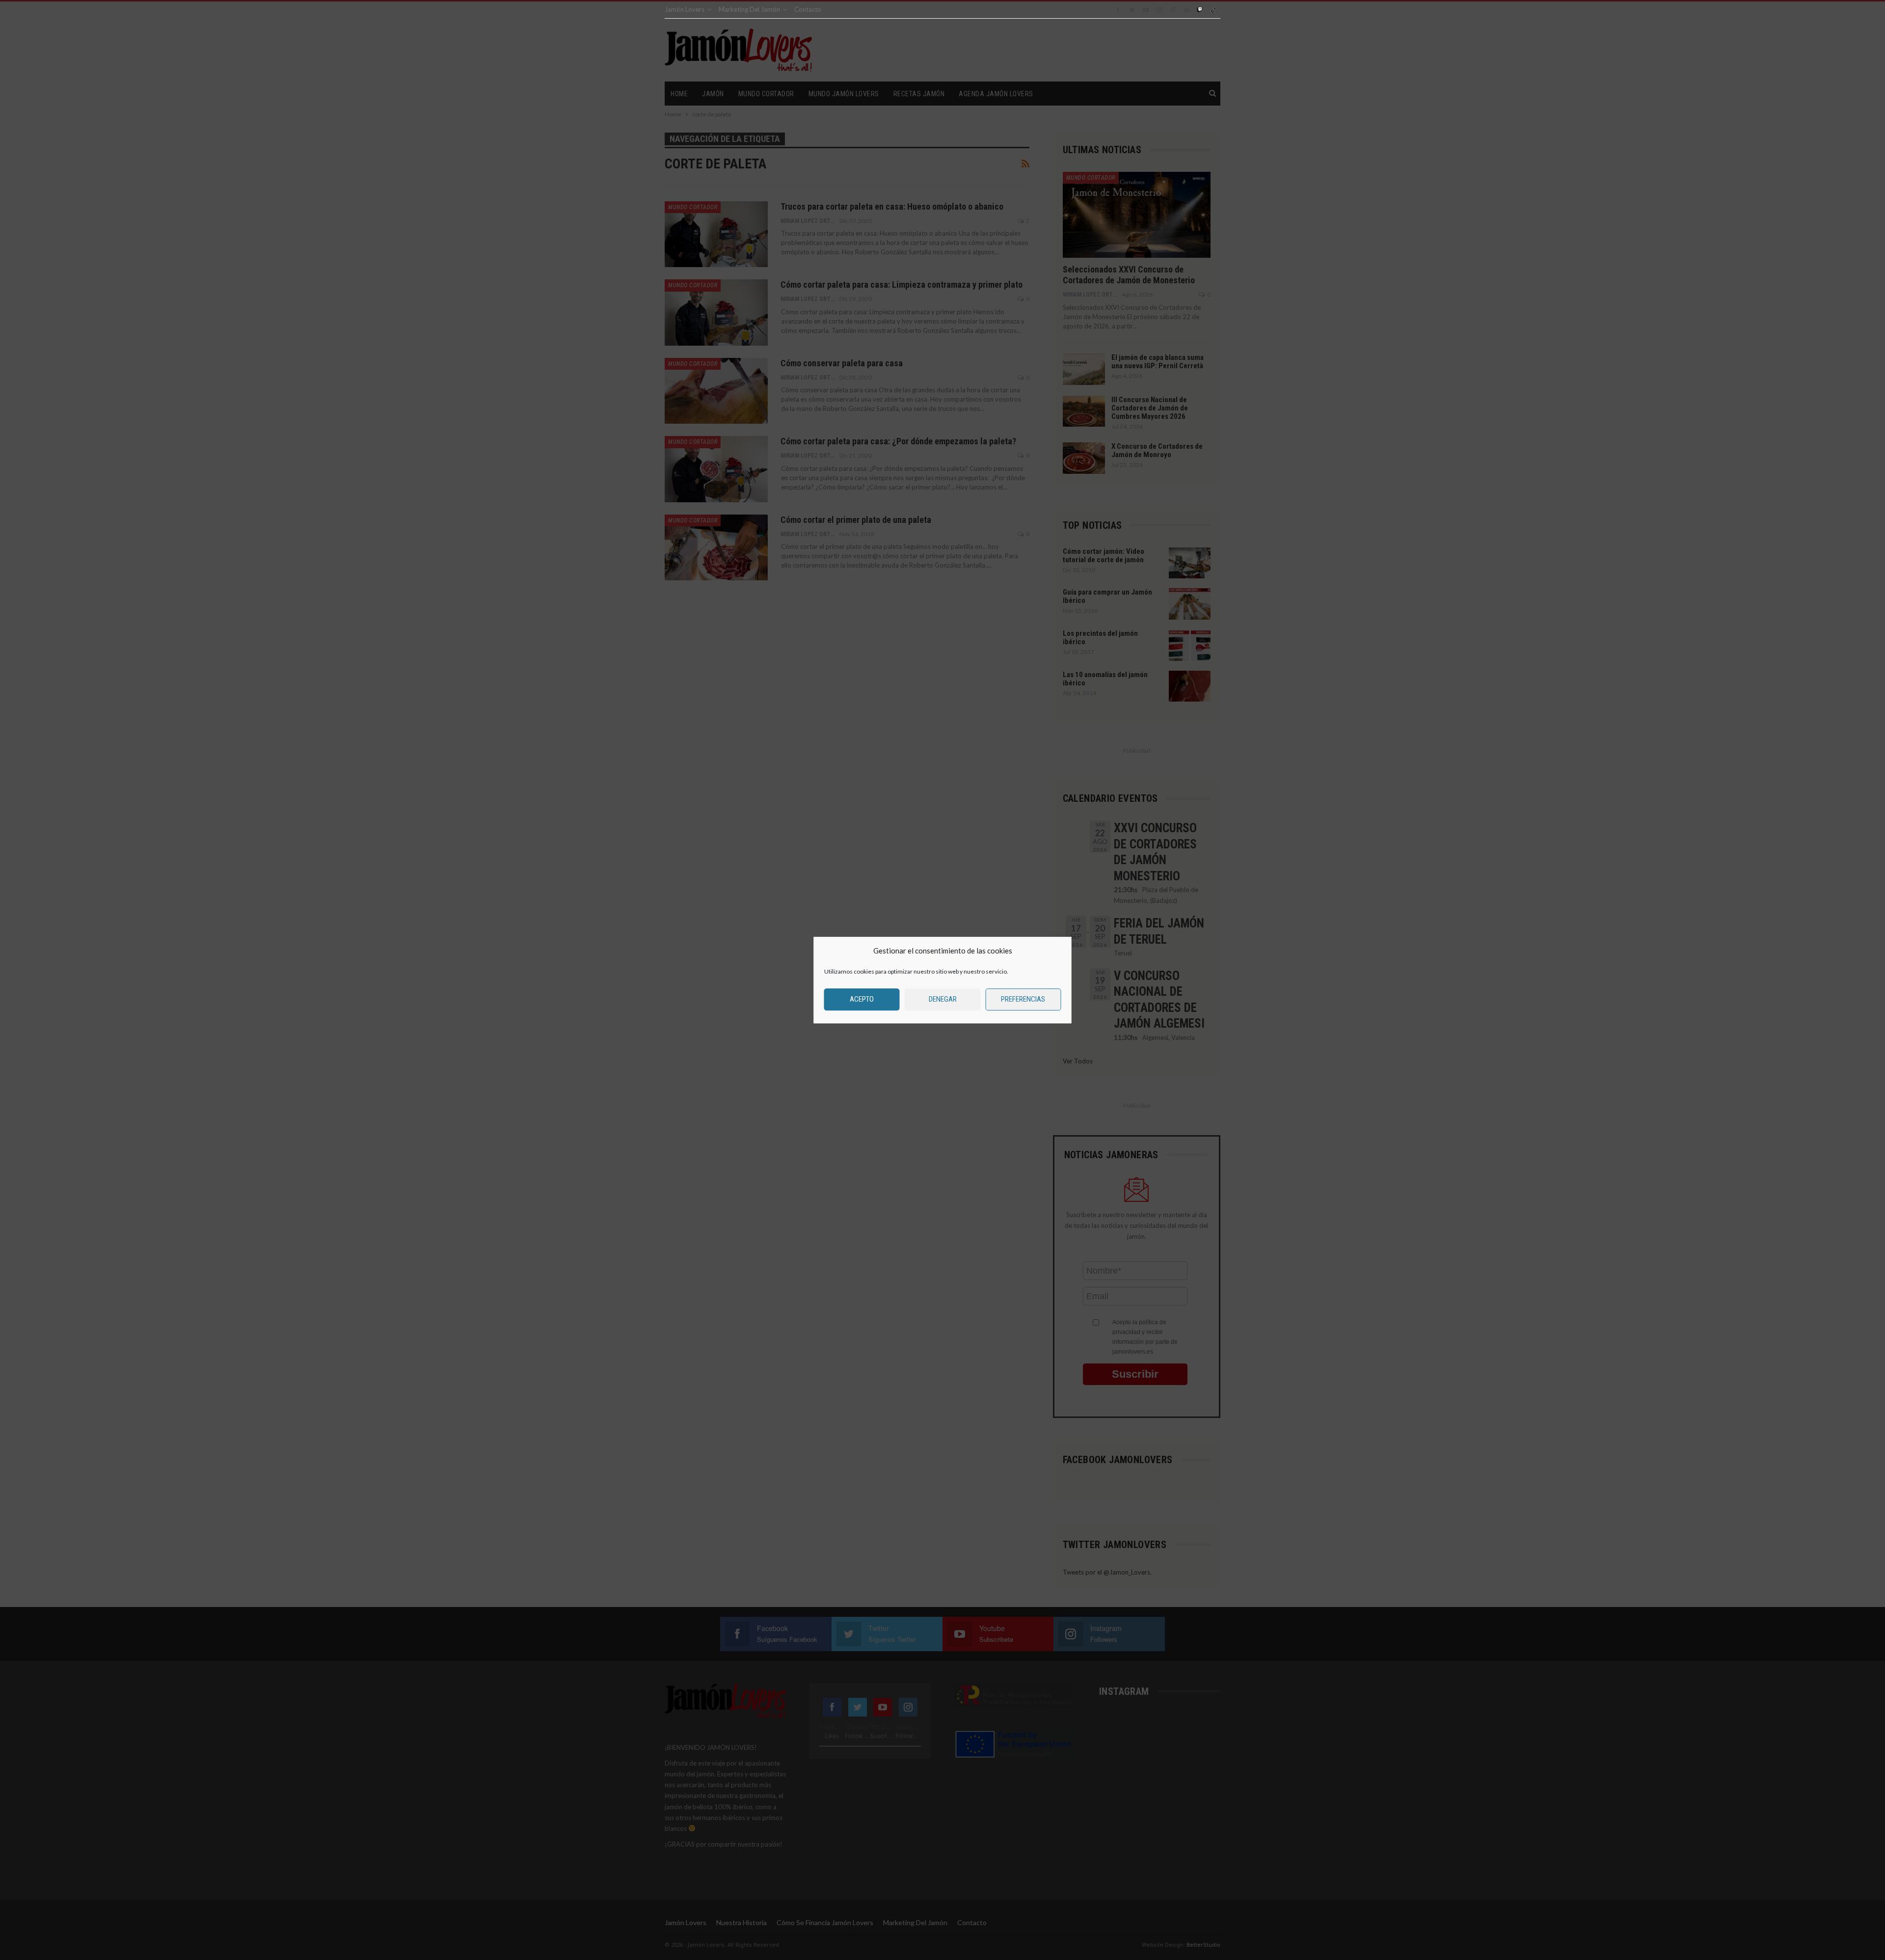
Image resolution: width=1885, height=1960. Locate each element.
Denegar (943, 999)
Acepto (862, 999)
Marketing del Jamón (749, 9)
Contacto (808, 9)
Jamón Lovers (685, 9)
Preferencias (1023, 999)
